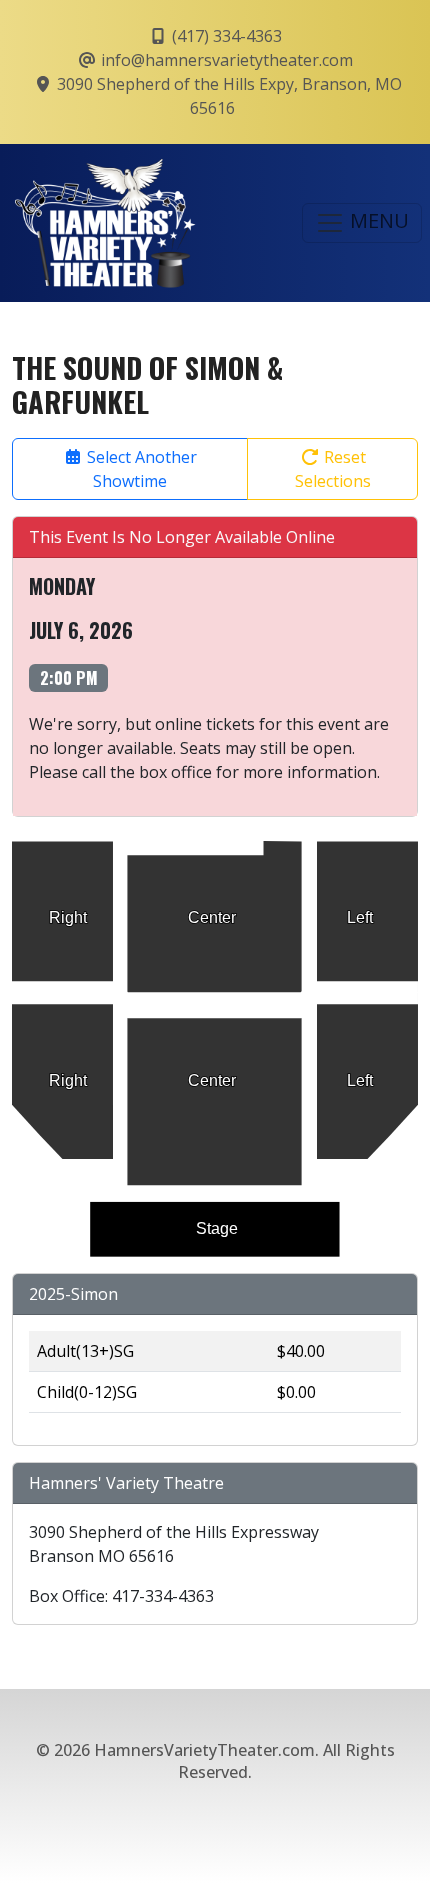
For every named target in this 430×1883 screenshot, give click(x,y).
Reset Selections (333, 469)
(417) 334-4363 (225, 36)
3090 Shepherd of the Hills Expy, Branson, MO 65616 (227, 96)
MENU (377, 220)
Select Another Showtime (140, 469)
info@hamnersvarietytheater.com (225, 60)
